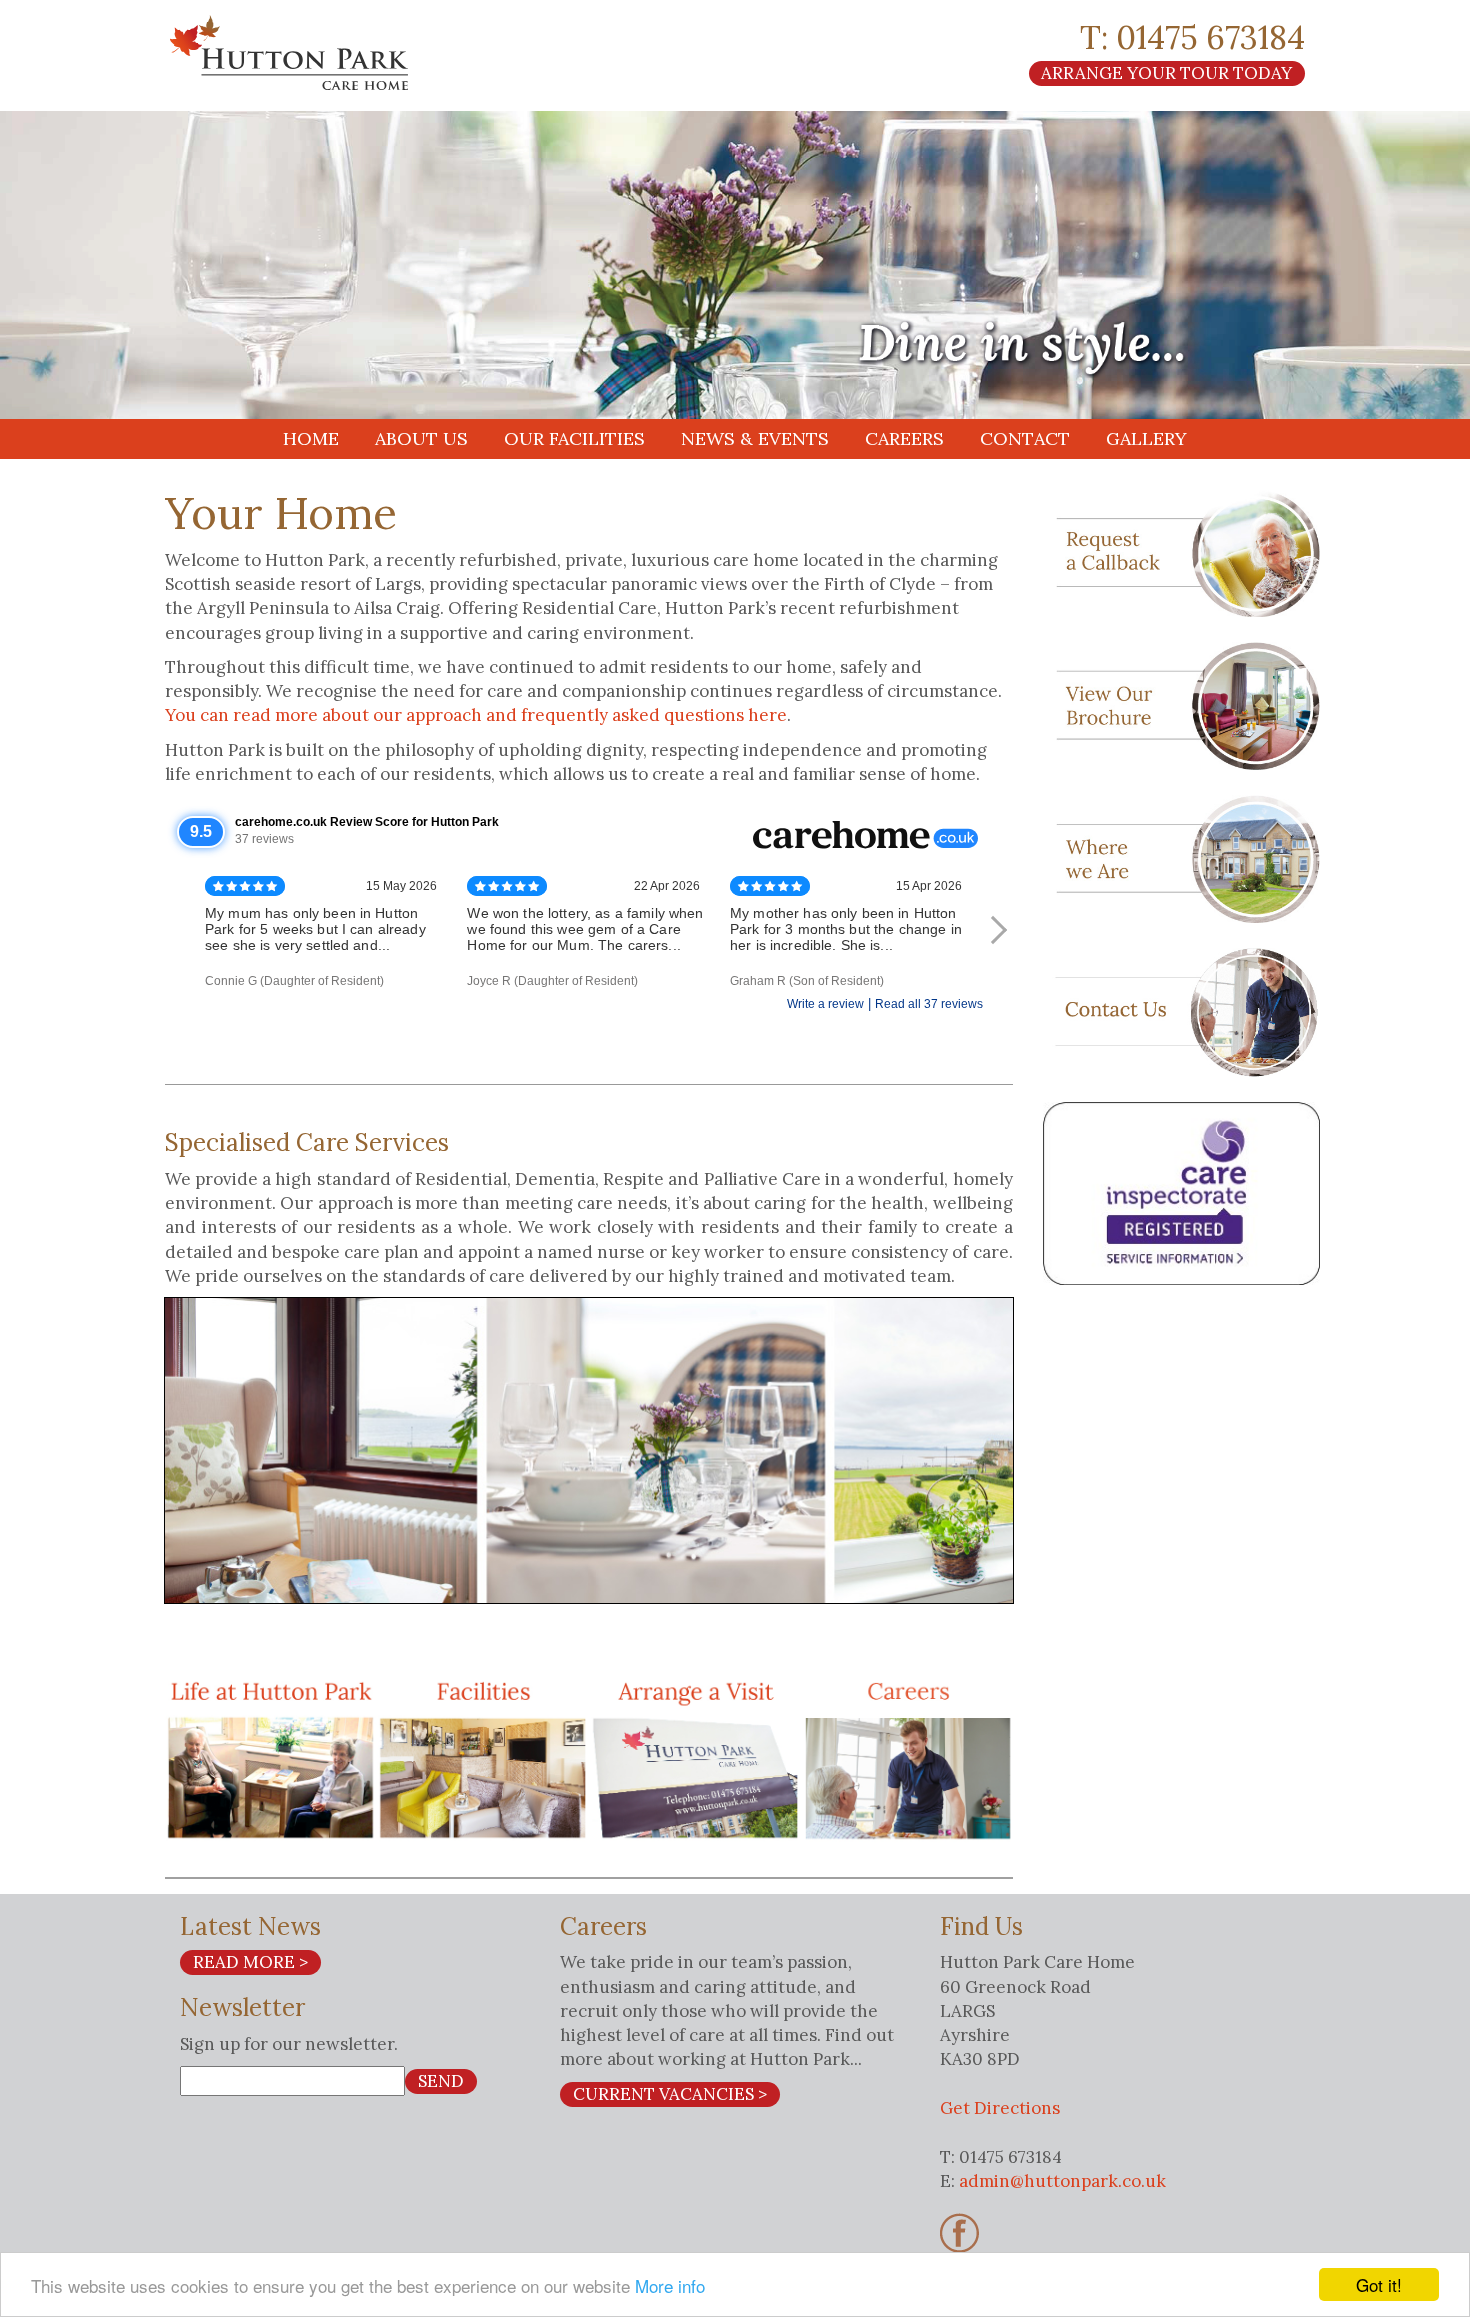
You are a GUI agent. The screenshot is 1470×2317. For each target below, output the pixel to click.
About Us (421, 438)
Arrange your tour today (1166, 73)
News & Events (755, 438)
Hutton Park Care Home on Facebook (959, 2233)
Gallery (1146, 438)
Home (311, 438)
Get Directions (1000, 2108)
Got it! (1379, 2284)
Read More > (250, 1962)
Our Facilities (574, 438)
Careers (904, 438)
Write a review (825, 1004)
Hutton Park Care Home (345, 52)
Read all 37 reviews (929, 1004)
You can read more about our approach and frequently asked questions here (476, 715)
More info (670, 2285)
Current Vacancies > (670, 2094)
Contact (1025, 438)
